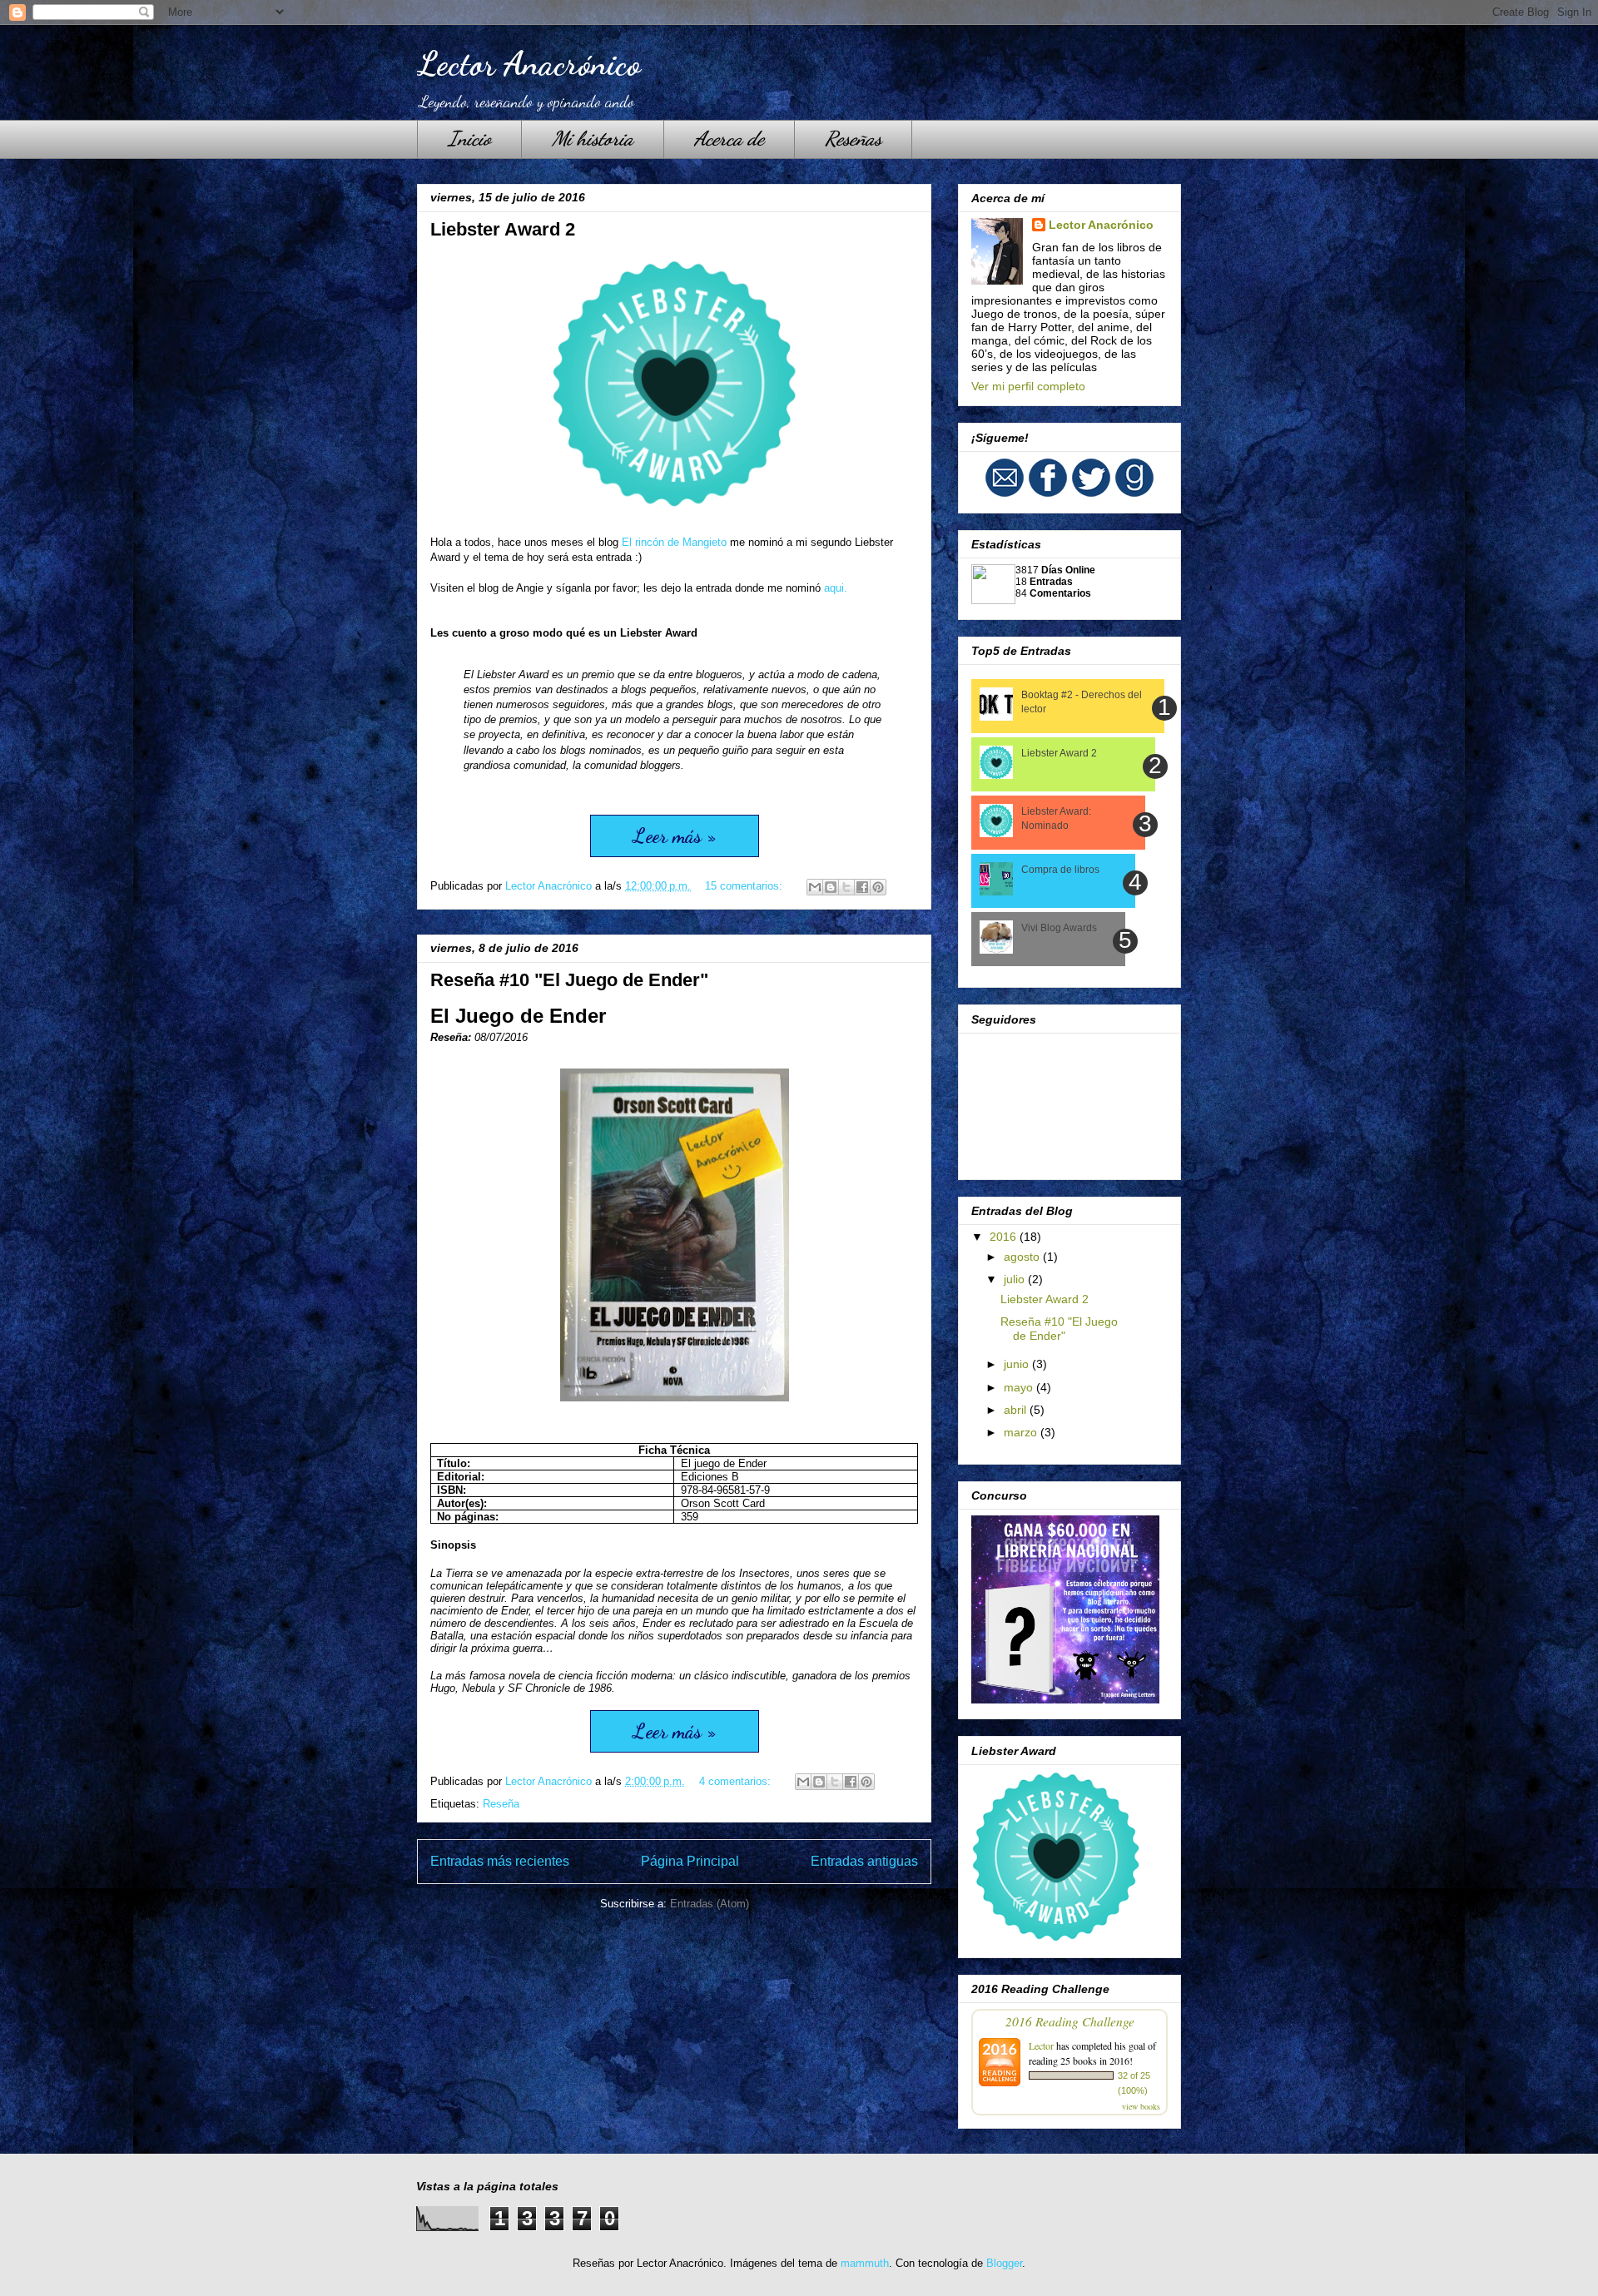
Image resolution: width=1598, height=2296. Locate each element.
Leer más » (675, 836)
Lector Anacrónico (529, 63)
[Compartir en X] (846, 887)
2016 (1005, 1237)
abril (1017, 1410)
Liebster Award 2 (503, 229)
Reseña (501, 1804)
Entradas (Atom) (710, 1904)
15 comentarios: (745, 886)
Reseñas (853, 139)
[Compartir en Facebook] (862, 887)
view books (1141, 2106)
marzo (1022, 1432)
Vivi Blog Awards (1059, 928)
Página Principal (690, 1861)
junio (1018, 1364)
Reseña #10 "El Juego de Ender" (569, 980)
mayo (1020, 1387)
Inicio (469, 139)
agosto (1023, 1257)
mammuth (865, 2263)
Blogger (1004, 2263)
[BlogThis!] (831, 887)
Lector (1041, 2046)
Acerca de (729, 139)
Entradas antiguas (864, 1861)
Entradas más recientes (500, 1861)
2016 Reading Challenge (1070, 2021)
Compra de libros (1060, 870)
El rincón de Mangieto (674, 542)
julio (1016, 1279)
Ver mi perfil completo (1028, 386)
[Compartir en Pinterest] (878, 887)
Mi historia (593, 139)
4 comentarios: (737, 1781)
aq (836, 588)
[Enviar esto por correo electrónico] (815, 887)
